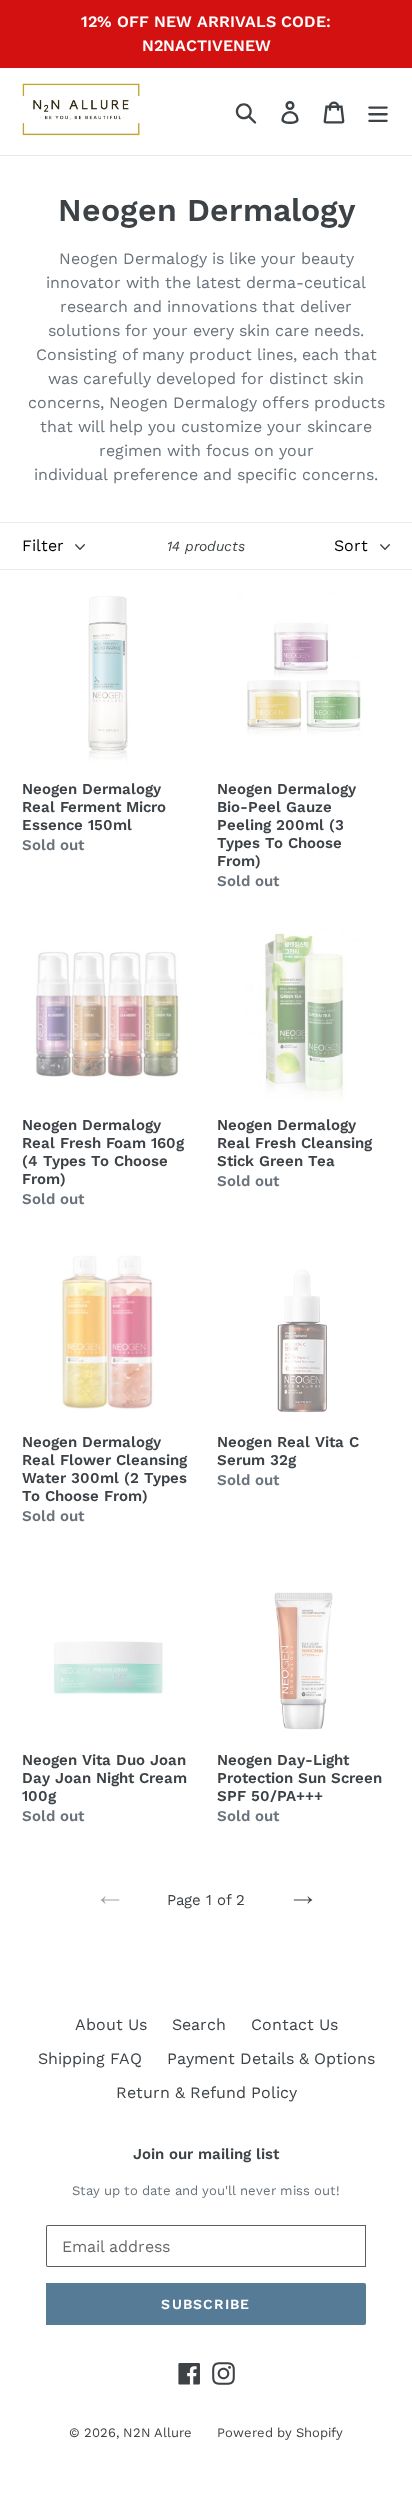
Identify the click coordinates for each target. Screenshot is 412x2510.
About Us (111, 2024)
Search (199, 2024)
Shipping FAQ (90, 2058)
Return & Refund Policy (206, 2092)
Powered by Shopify (280, 2432)
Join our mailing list (206, 2154)
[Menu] (378, 111)
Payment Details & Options (271, 2058)
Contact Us (294, 2024)
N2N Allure (157, 2432)
